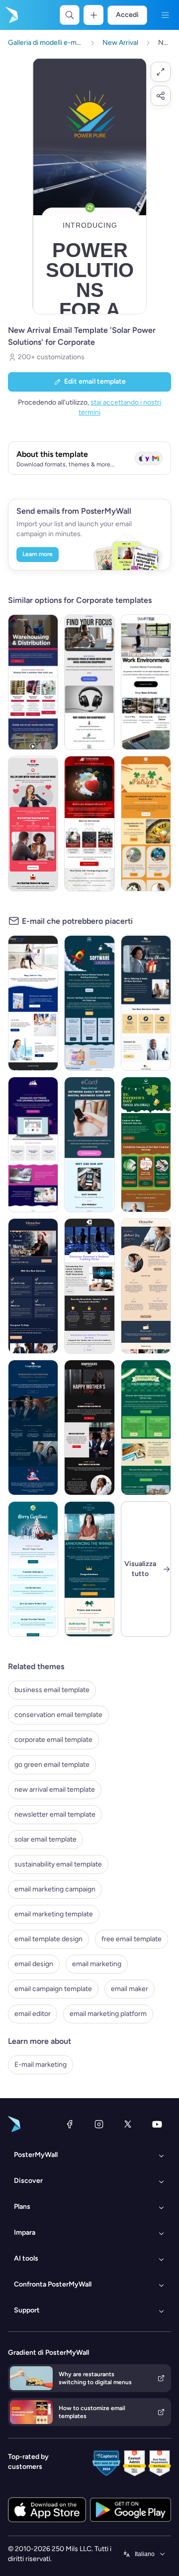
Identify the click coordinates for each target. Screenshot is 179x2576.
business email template (52, 1690)
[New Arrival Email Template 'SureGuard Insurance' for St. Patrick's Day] (146, 1428)
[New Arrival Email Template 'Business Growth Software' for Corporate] (33, 1145)
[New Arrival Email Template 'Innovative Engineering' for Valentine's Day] (89, 824)
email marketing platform (108, 2014)
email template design (48, 1939)
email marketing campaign (55, 1889)
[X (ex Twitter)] (128, 2124)
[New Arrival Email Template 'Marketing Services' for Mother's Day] (33, 1003)
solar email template (45, 1839)
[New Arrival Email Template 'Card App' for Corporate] (89, 1145)
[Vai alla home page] (11, 15)
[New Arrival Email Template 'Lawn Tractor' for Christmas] (33, 1569)
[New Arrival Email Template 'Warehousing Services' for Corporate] (33, 682)
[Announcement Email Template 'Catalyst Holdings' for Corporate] (89, 1569)
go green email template (52, 1765)
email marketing (97, 1964)
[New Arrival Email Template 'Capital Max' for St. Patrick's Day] (146, 1145)
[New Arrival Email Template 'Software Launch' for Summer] (89, 1003)
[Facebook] (70, 2124)
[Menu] (165, 15)
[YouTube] (157, 2124)
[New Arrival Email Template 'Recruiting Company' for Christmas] (146, 1003)
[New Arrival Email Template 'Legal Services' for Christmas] (33, 1286)
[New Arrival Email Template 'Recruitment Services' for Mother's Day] (33, 1428)
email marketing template (54, 1914)
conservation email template (58, 1715)
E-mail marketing (41, 2065)
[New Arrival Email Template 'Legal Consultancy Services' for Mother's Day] (146, 1286)
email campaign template (53, 1989)
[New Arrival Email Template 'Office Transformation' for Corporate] (146, 682)
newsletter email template (55, 1814)
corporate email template (53, 1740)
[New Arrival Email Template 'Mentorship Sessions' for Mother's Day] (89, 1428)
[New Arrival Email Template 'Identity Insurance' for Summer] (89, 1286)
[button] (161, 72)
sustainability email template (58, 1864)
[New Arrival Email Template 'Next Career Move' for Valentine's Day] (33, 824)
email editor (33, 2014)
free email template (132, 1939)
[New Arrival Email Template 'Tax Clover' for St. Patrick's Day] (146, 824)
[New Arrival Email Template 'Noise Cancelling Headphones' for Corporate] (89, 682)
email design (34, 1964)
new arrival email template (55, 1789)
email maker (130, 1989)
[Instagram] (99, 2124)
